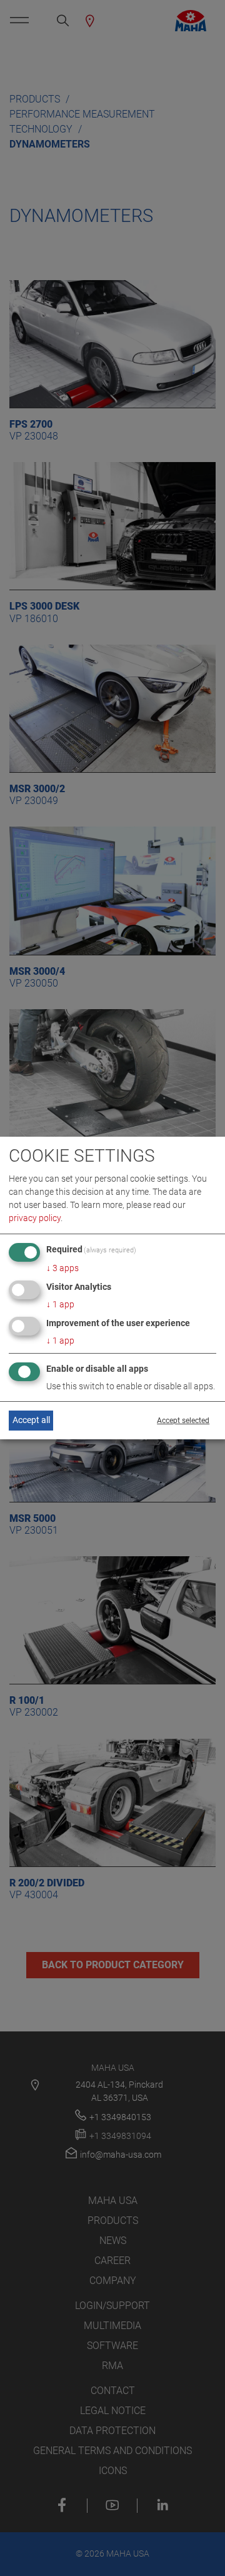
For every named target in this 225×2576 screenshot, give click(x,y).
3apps (62, 1268)
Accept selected (183, 1421)
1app (60, 1304)
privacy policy (35, 1218)
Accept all (31, 1420)
